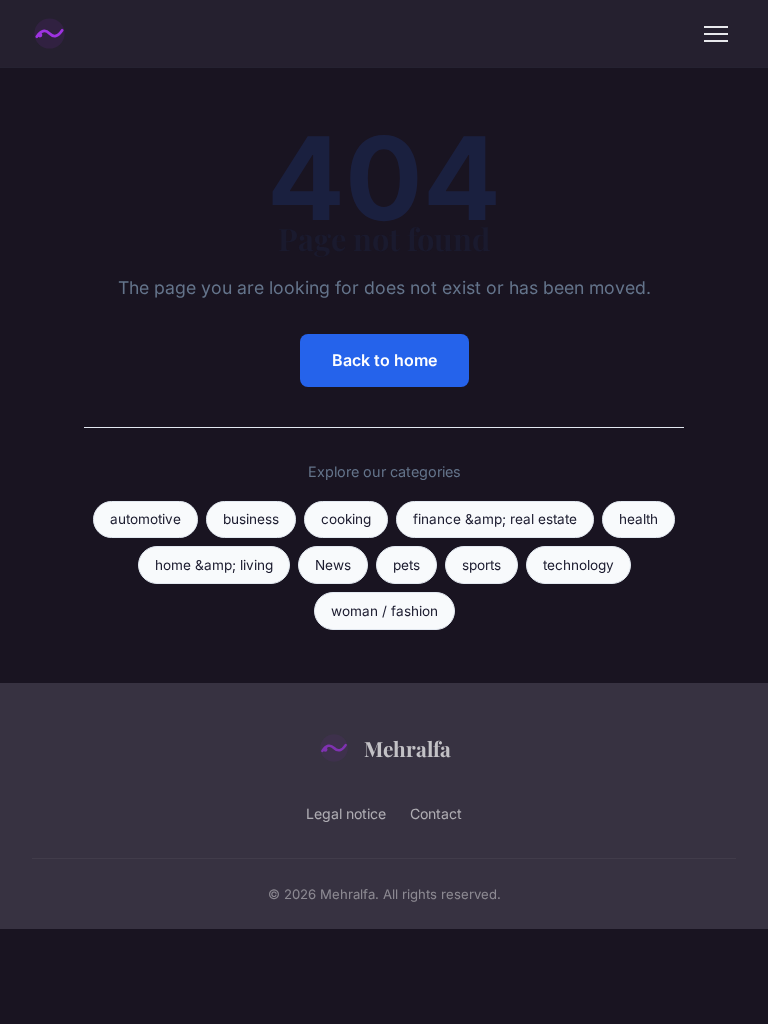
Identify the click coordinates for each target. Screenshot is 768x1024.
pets (406, 565)
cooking (346, 519)
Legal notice (346, 813)
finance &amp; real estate (495, 519)
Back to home (384, 360)
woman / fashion (384, 611)
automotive (145, 519)
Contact (436, 813)
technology (578, 565)
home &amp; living (214, 565)
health (638, 519)
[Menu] (716, 34)
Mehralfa (407, 748)
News (333, 565)
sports (481, 565)
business (251, 519)
